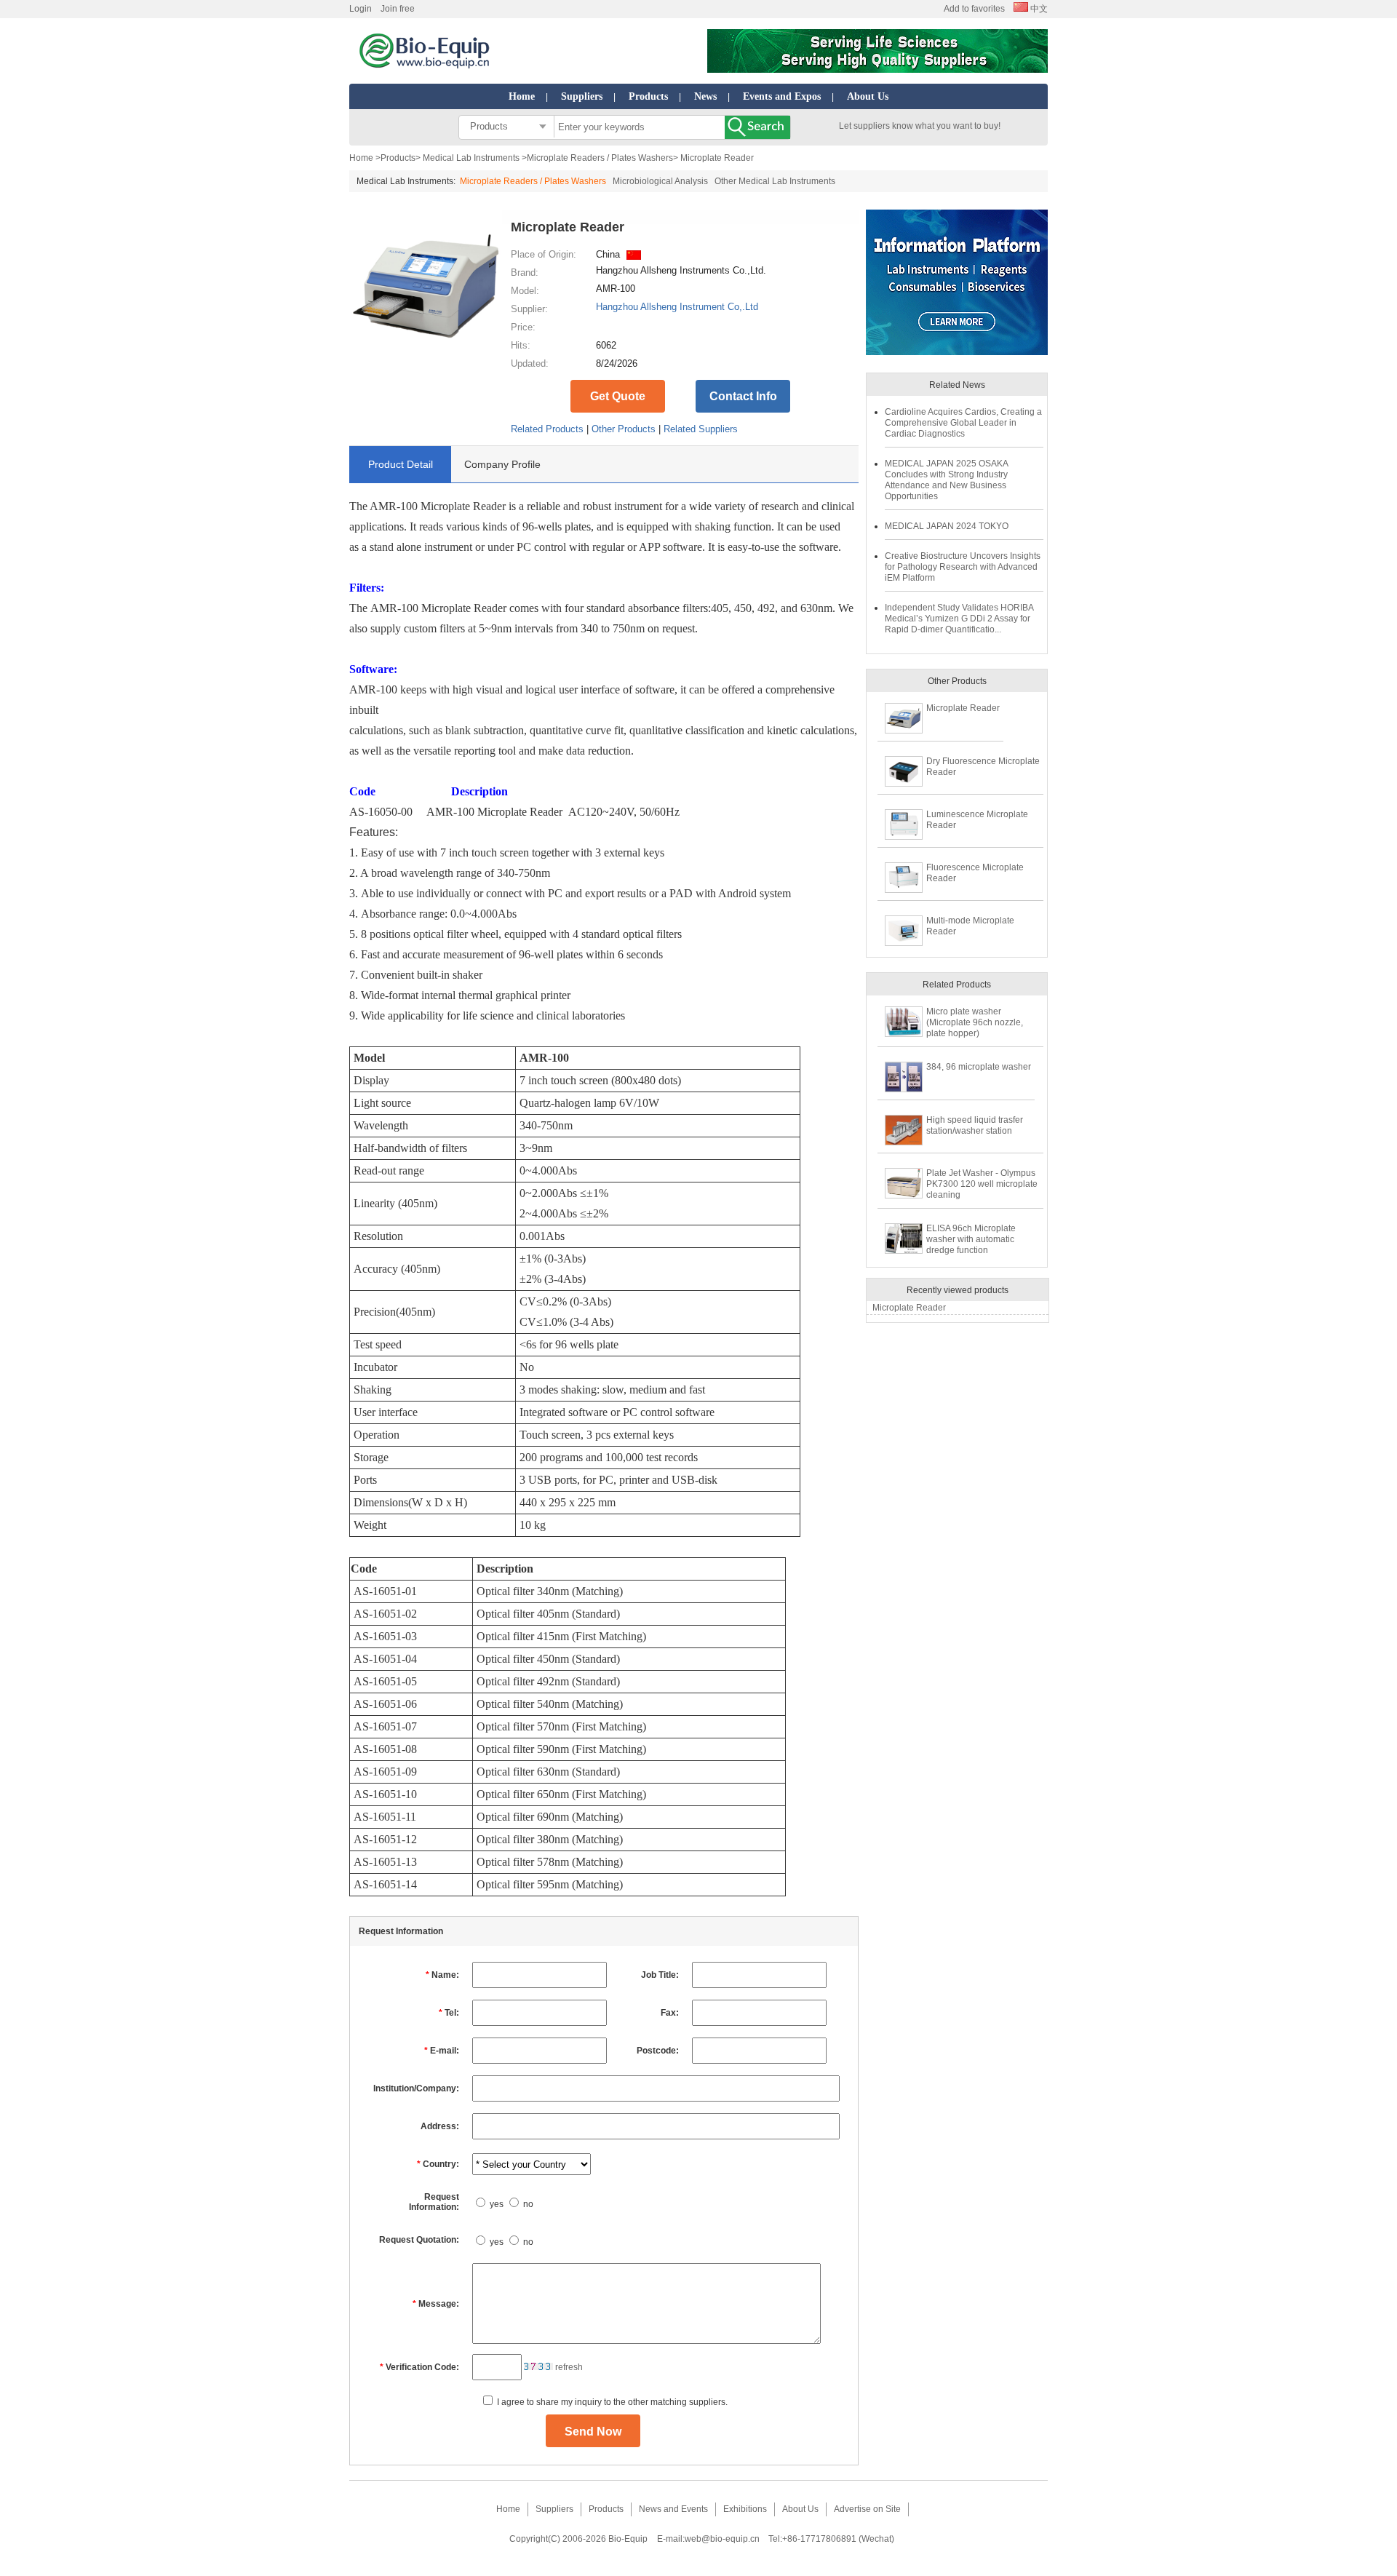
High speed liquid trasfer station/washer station (975, 1125)
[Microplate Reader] (426, 359)
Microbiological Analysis (660, 181)
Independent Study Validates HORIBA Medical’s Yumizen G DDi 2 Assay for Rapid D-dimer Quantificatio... (959, 619)
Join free (398, 9)
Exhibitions (745, 2509)
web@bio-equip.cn (722, 2539)
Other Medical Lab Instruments (775, 181)
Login (361, 9)
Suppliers (582, 96)
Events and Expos (782, 96)
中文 (1038, 9)
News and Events (673, 2509)
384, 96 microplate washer (979, 1067)
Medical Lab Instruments (471, 158)
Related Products (547, 429)
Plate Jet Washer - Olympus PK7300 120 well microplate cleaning (982, 1184)
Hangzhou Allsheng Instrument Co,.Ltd (677, 307)
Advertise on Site (867, 2509)
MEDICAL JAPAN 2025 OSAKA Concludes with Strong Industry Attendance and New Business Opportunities (946, 480)
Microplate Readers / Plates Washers (600, 158)
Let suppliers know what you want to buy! (920, 126)
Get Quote (618, 396)
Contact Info (743, 396)
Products (648, 96)
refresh (569, 2367)
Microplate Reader (963, 708)
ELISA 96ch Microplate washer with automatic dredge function (971, 1239)
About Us (868, 96)
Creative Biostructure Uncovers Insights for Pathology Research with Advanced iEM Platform (963, 567)
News (705, 96)
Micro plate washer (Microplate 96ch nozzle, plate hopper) (975, 1022)
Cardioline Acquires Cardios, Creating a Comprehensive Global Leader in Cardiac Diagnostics (963, 423)
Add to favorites (974, 9)
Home (522, 96)
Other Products (624, 429)
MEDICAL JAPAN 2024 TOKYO (947, 526)
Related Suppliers (701, 429)
